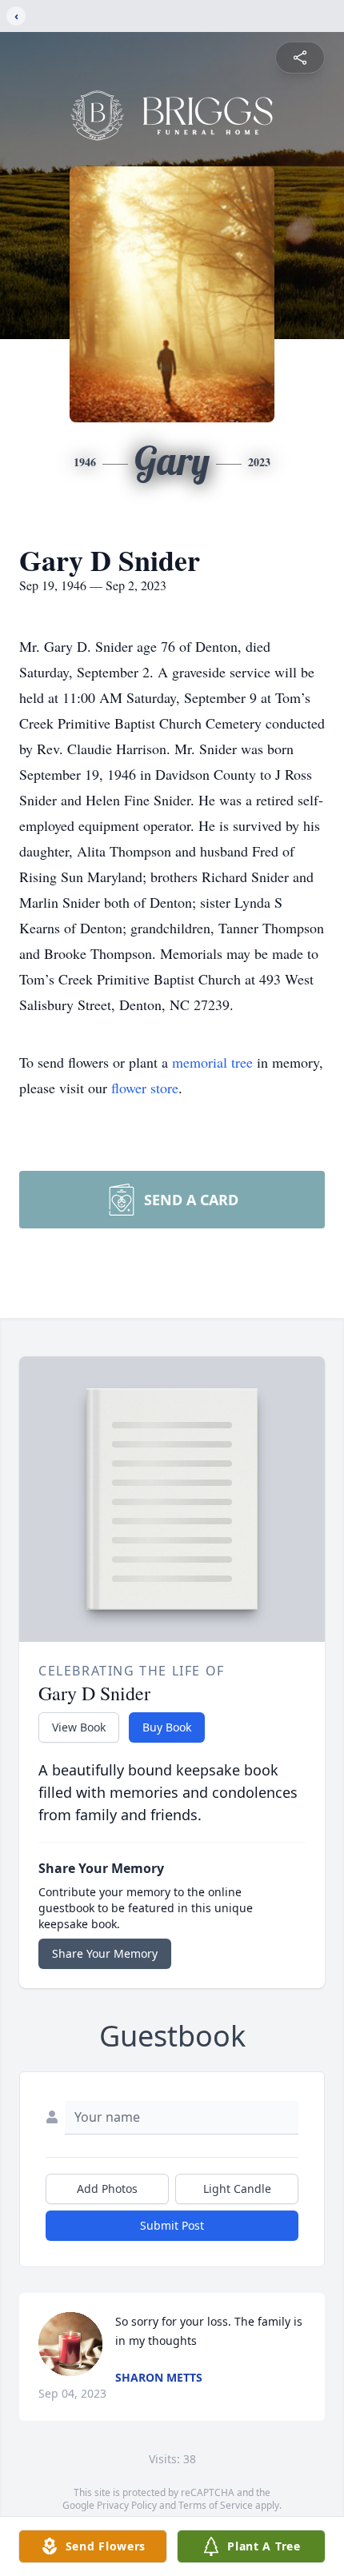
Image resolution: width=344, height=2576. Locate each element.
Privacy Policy (127, 2505)
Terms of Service (216, 2505)
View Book (79, 1727)
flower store (145, 1088)
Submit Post (172, 2225)
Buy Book (167, 1727)
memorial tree (212, 1062)
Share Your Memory (105, 1953)
